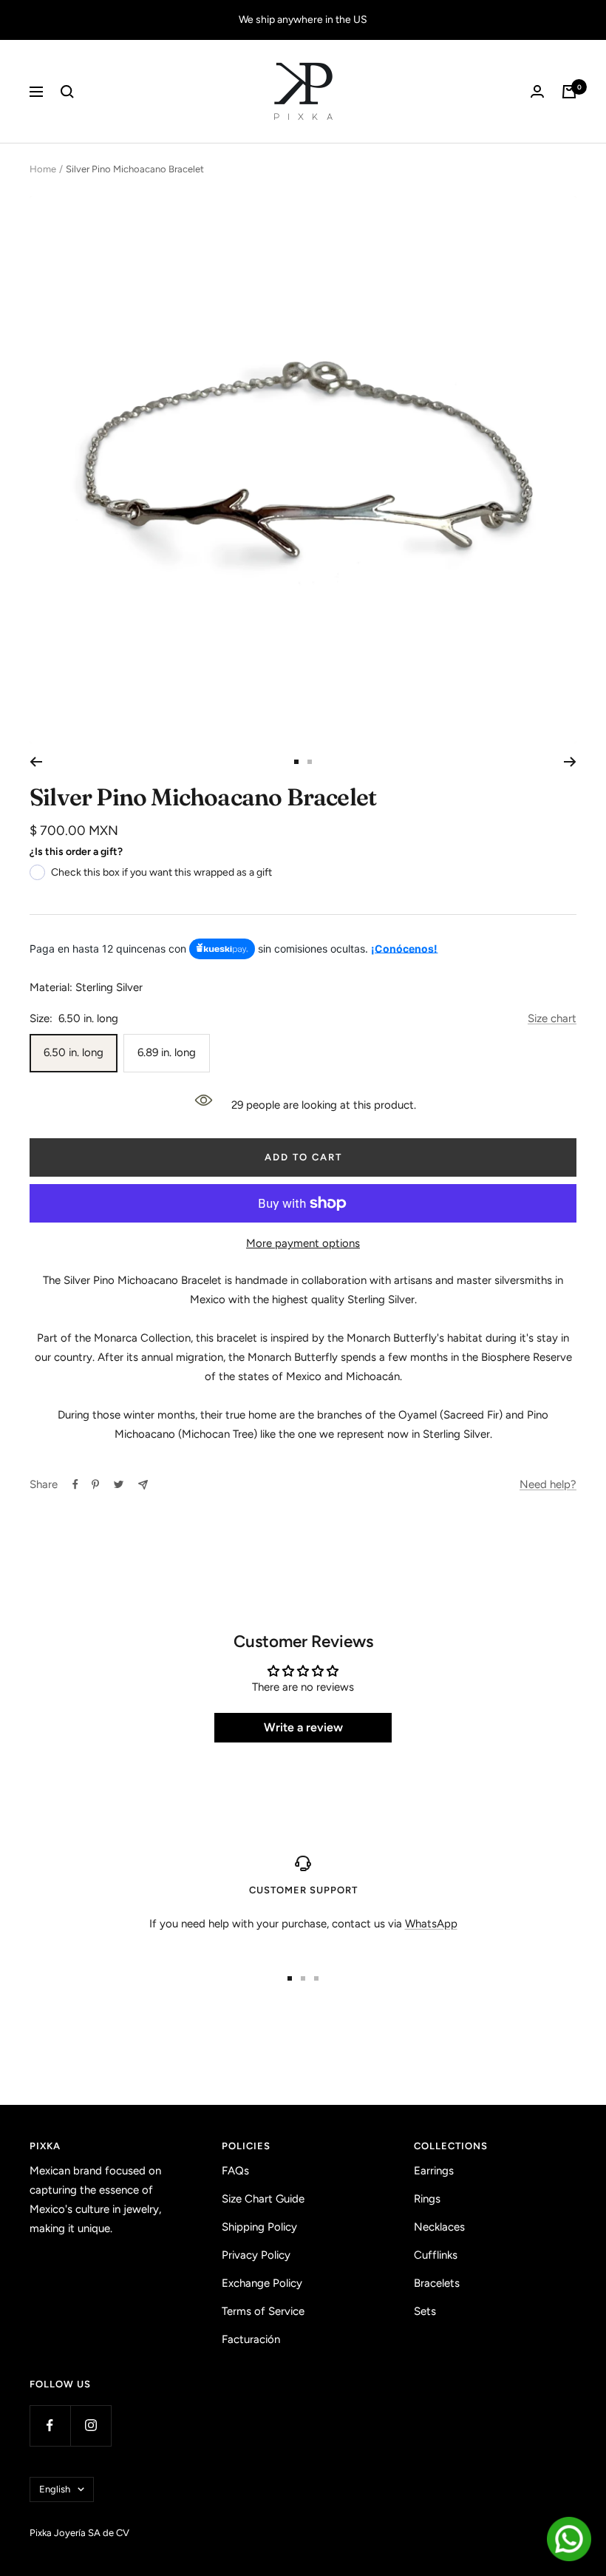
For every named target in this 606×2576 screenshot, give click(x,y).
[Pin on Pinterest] (95, 1484)
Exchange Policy (262, 2283)
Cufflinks (436, 2255)
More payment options (303, 1243)
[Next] (570, 762)
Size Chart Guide (263, 2199)
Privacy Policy (256, 2255)
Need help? (548, 1484)
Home (43, 169)
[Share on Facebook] (75, 1484)
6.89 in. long (167, 1052)
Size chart (552, 1018)
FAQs (235, 2171)
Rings (427, 2199)
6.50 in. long (74, 1052)
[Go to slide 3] (316, 1978)
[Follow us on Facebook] (50, 2425)
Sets (425, 2311)
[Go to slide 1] (296, 762)
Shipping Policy (259, 2227)
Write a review (303, 1727)
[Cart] (569, 92)
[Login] (537, 91)
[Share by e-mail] (143, 1485)
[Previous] (36, 762)
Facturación (251, 2339)
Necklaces (439, 2227)
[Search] (67, 92)
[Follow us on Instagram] (91, 2425)
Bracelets (437, 2283)
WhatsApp (431, 1924)
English (55, 2489)
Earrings (434, 2171)
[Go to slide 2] (310, 762)
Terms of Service (263, 2311)
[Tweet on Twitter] (119, 1484)
